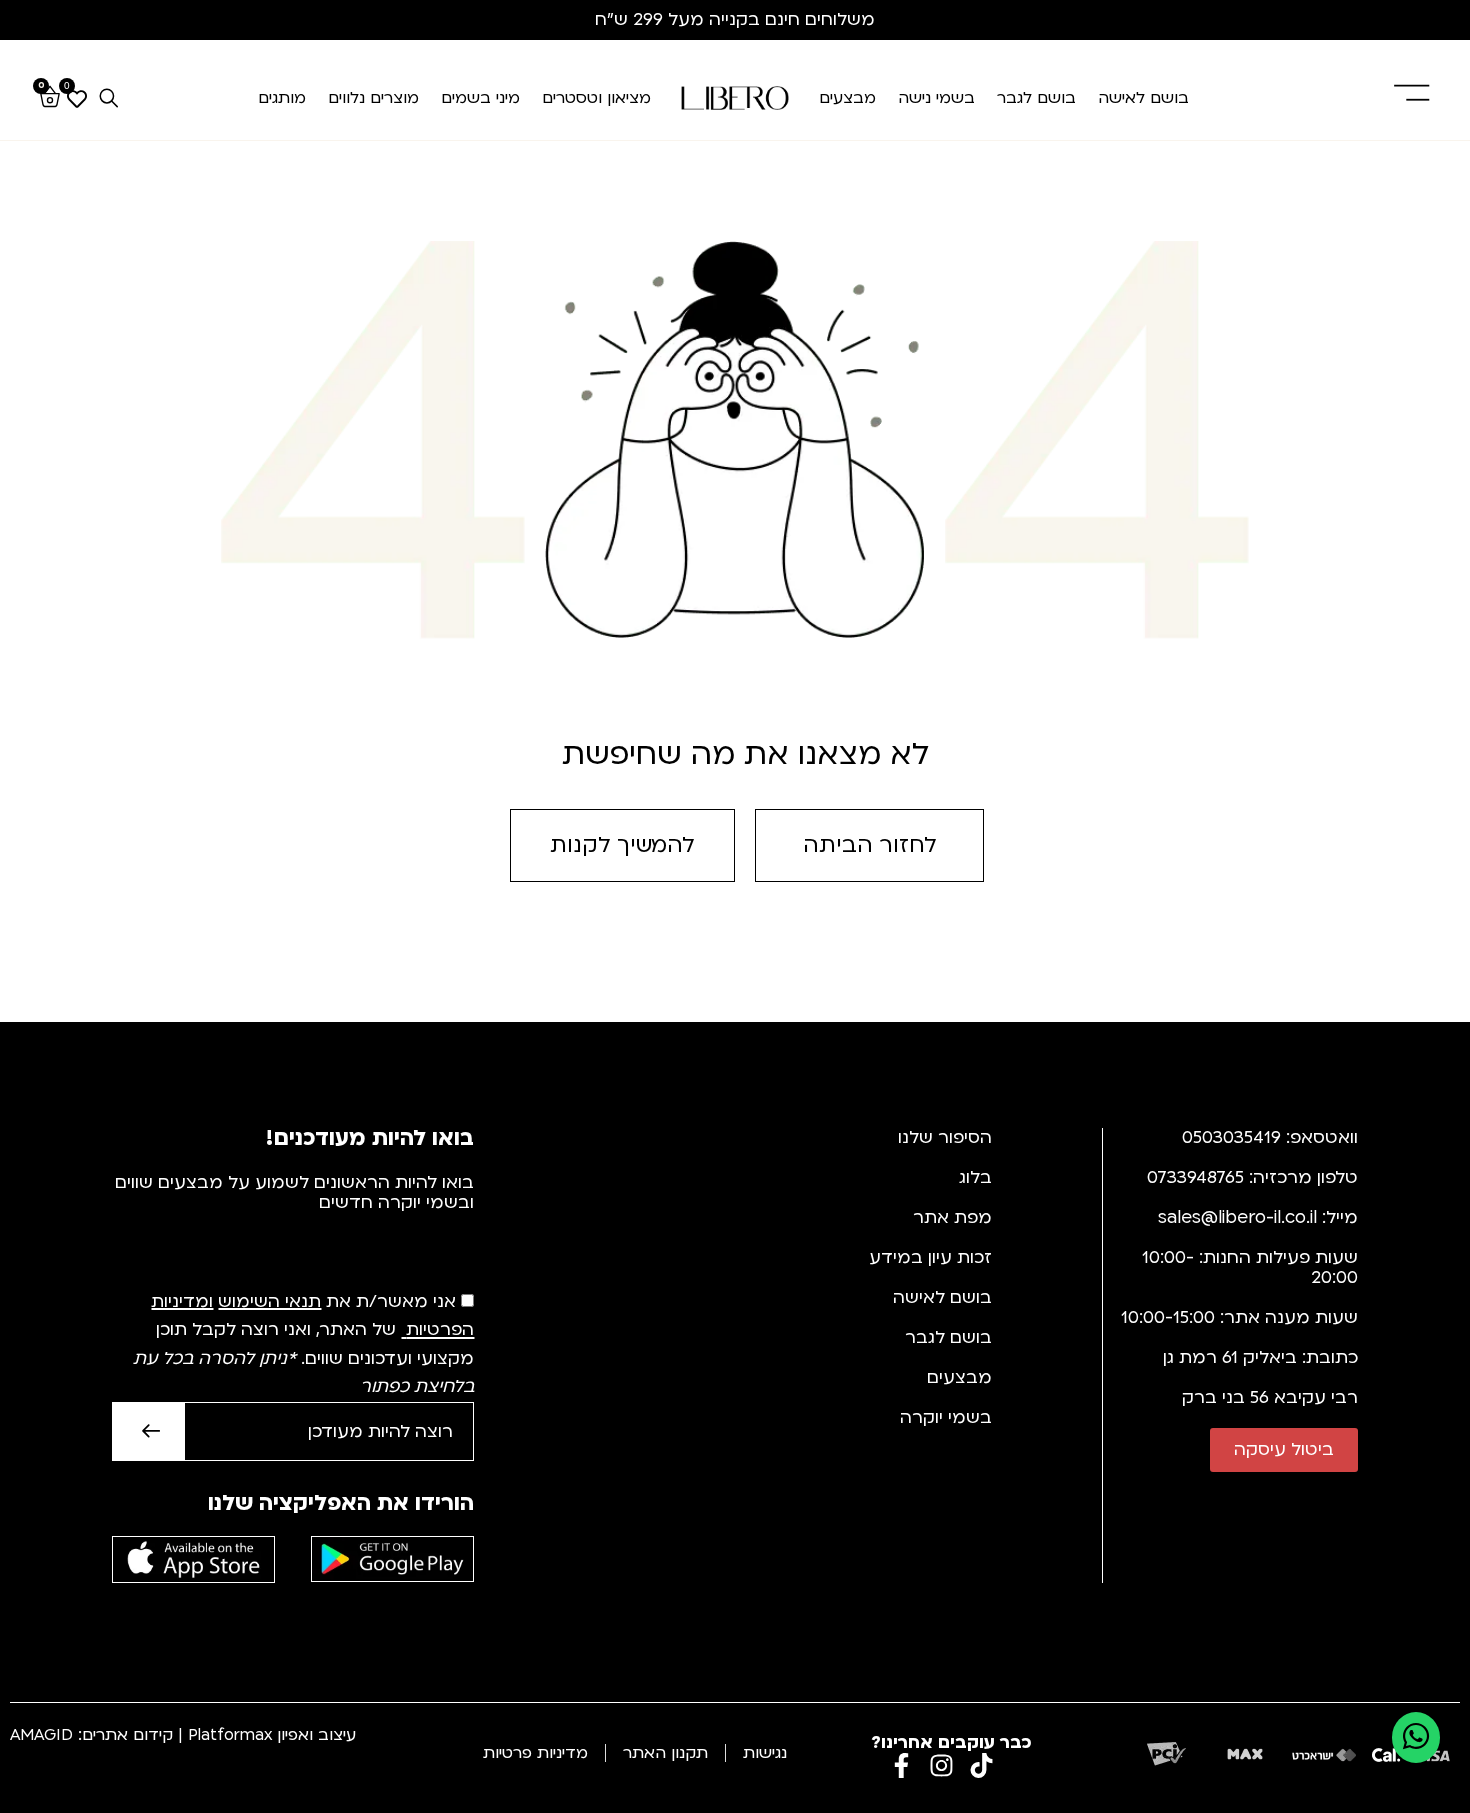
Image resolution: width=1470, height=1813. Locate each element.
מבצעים (847, 98)
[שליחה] (148, 1431)
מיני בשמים (480, 98)
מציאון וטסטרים (596, 98)
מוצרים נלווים (373, 98)
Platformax (230, 1735)
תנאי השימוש (269, 1301)
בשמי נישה (936, 98)
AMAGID (41, 1735)
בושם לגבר (1036, 98)
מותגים (282, 98)
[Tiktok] (981, 1765)
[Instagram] (941, 1765)
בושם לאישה (1143, 98)
